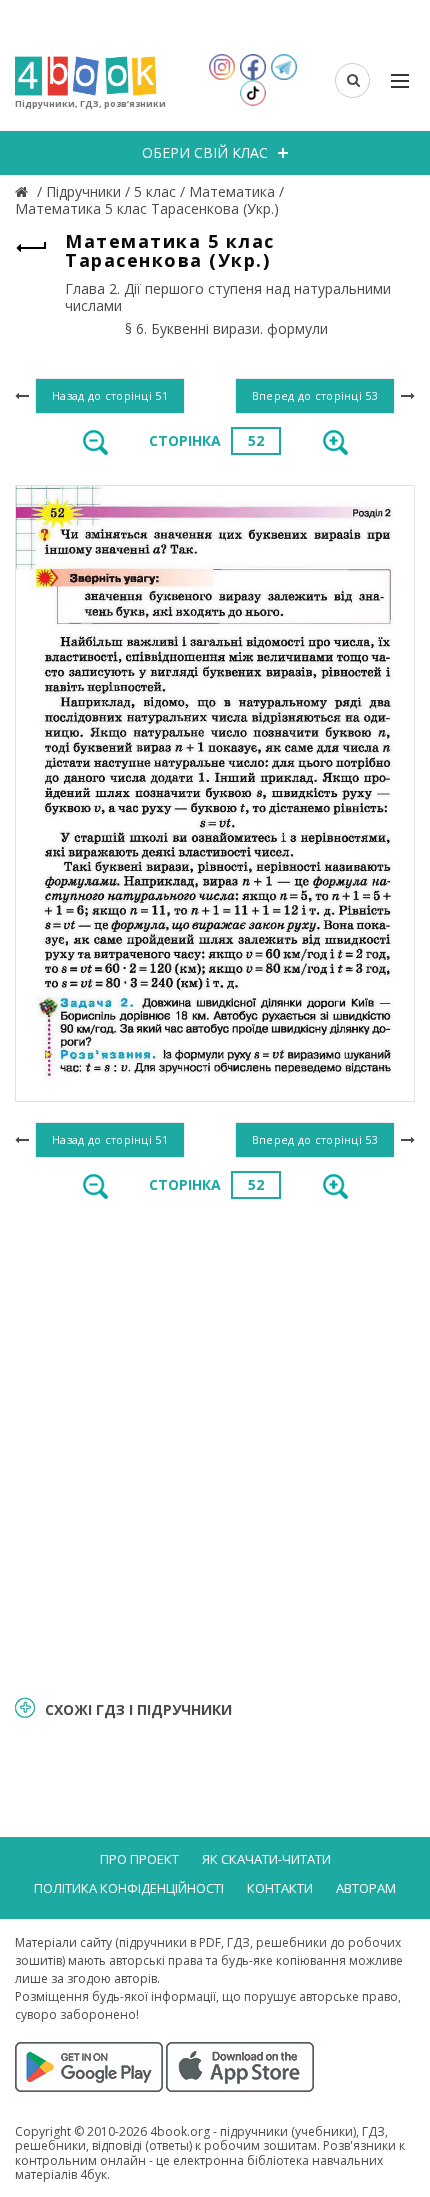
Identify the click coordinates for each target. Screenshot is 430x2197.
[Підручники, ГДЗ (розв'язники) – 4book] (24, 191)
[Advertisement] (215, 1445)
